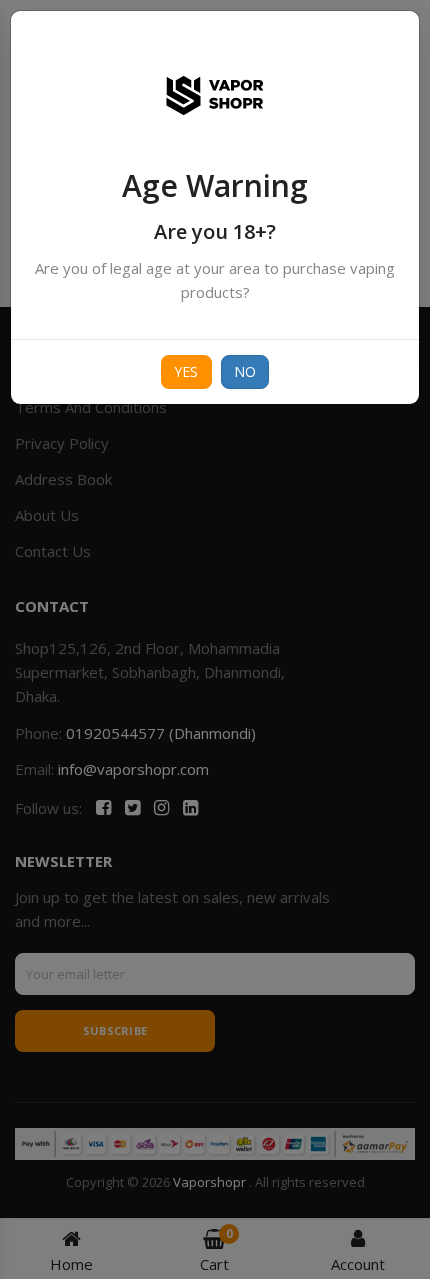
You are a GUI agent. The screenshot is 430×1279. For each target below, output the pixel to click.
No (245, 371)
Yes (186, 371)
